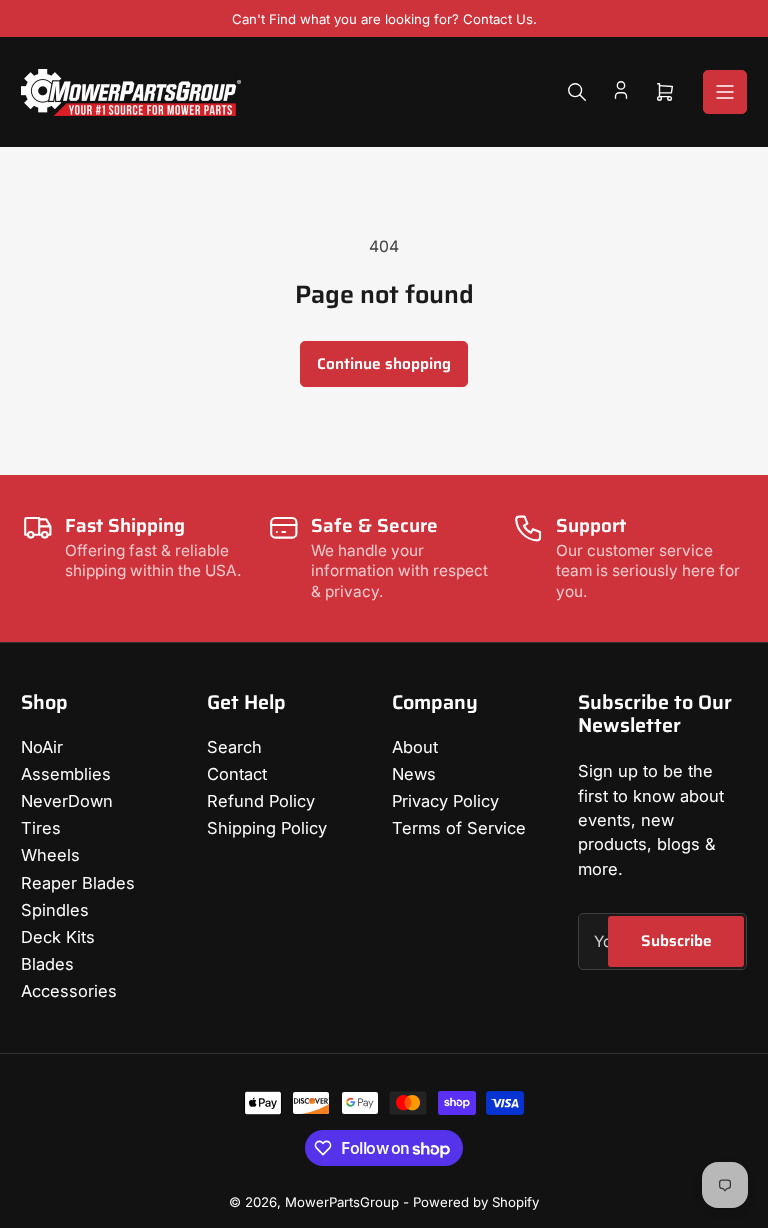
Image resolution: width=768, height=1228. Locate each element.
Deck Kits (58, 937)
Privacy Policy (445, 801)
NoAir (42, 747)
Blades (47, 964)
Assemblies (66, 774)
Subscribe (676, 940)
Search (234, 747)
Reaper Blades (78, 883)
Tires (41, 828)
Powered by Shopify (476, 1202)
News (414, 774)
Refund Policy (261, 801)
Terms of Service (459, 828)
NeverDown (67, 801)
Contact (237, 774)
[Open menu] (725, 92)
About (415, 747)
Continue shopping (384, 363)
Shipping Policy (267, 828)
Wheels (50, 855)
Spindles (55, 910)
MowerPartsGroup (342, 1202)
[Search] (577, 92)
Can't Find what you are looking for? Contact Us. (384, 19)
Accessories (69, 991)
